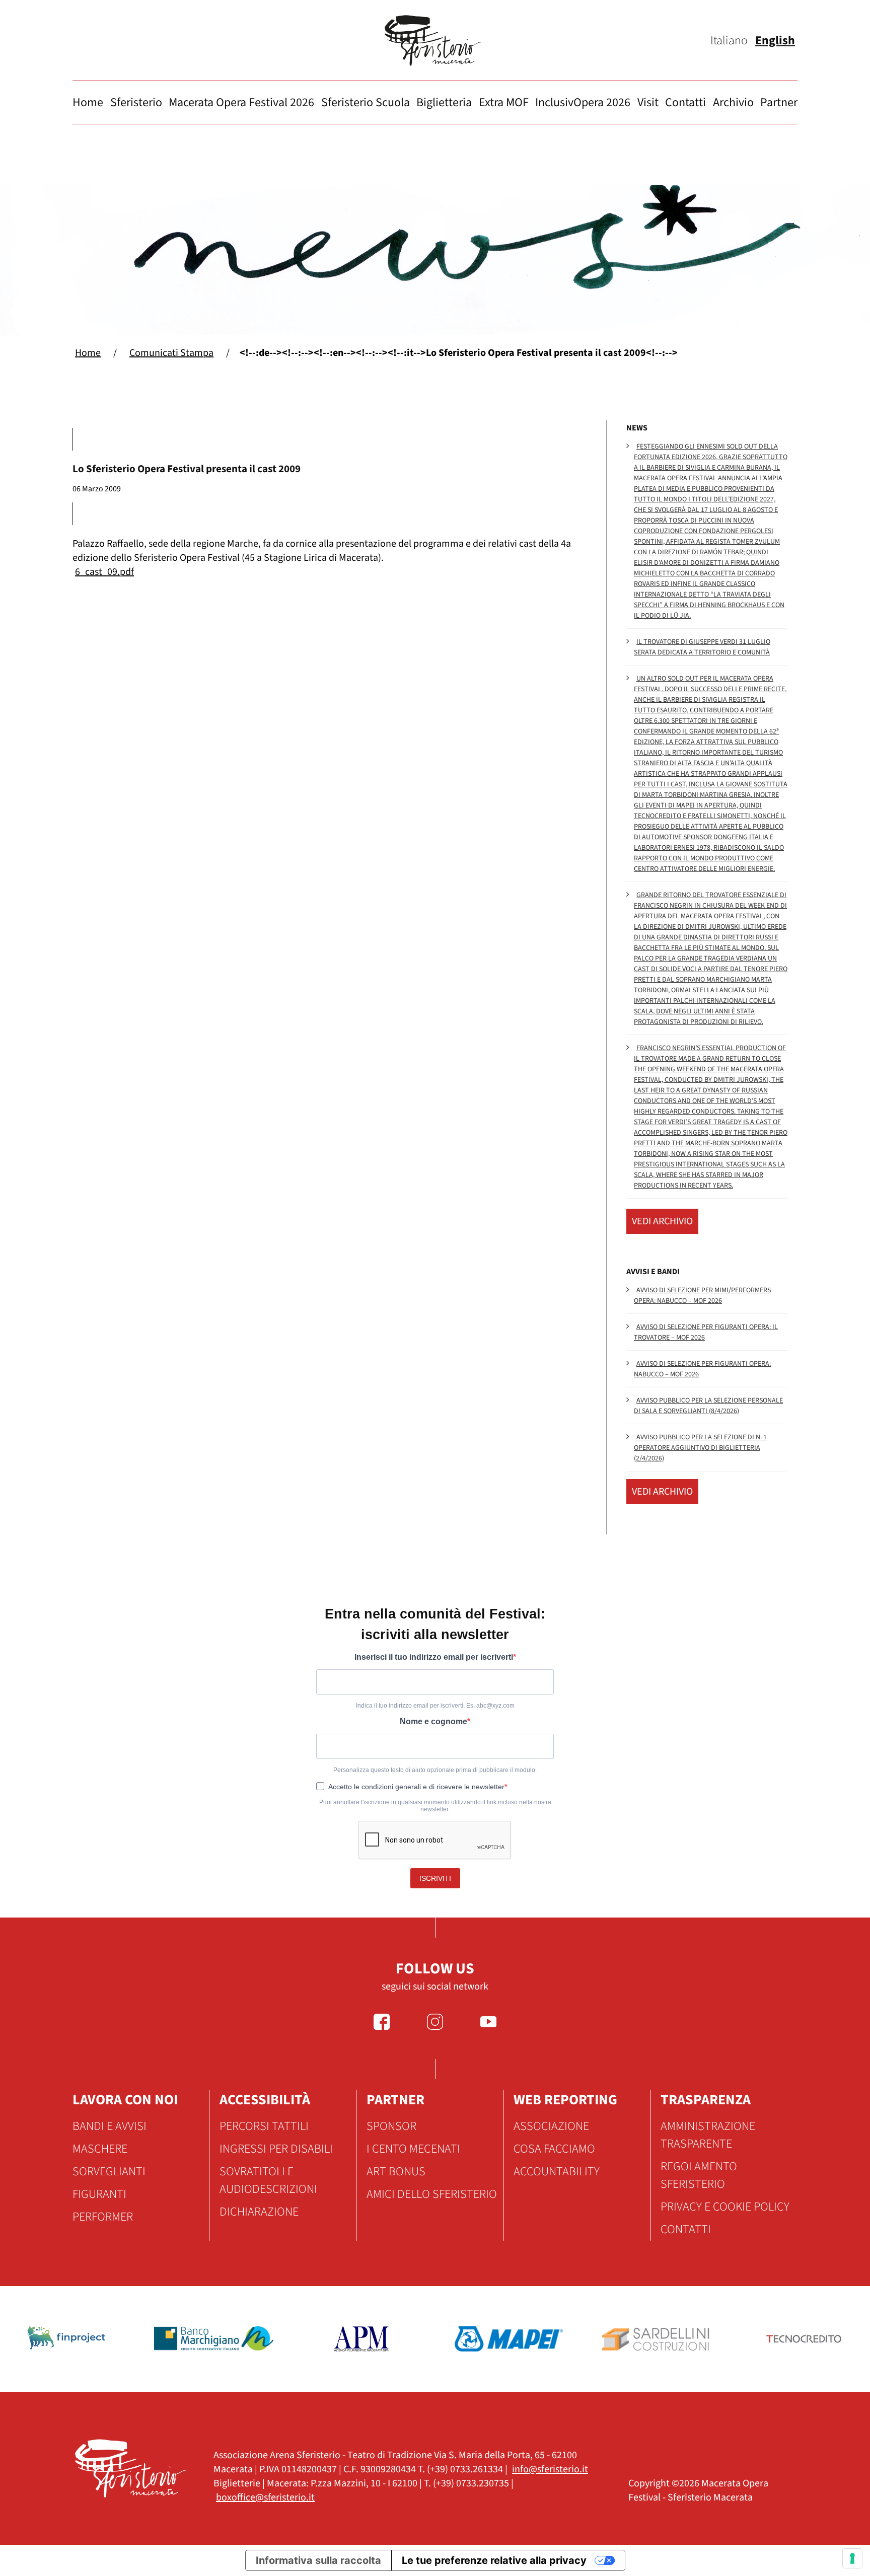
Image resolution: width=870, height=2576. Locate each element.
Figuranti (99, 2194)
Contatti (685, 102)
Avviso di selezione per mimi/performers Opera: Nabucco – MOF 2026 (702, 1296)
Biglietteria (444, 102)
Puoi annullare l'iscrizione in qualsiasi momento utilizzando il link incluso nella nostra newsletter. (435, 1806)
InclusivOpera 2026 (583, 102)
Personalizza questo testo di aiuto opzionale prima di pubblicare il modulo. (435, 1770)
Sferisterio (136, 102)
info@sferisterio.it (550, 2469)
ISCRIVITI (435, 1878)
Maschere (100, 2149)
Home (88, 102)
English (775, 41)
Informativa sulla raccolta (318, 2560)
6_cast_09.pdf (104, 572)
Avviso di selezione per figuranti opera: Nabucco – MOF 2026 (702, 1369)
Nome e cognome (433, 1721)
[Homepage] (435, 41)
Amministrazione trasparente (708, 2135)
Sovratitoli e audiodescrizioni (268, 2180)
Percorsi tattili (264, 2126)
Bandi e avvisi (110, 2126)
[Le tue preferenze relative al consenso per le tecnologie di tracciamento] (852, 2558)
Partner (779, 102)
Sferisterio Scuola (366, 102)
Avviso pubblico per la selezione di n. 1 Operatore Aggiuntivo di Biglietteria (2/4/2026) (700, 1448)
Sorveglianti (109, 2172)
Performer (103, 2217)
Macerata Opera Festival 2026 (241, 102)
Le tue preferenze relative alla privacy (494, 2560)
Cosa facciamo (554, 2149)
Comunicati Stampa (171, 353)
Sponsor (391, 2126)
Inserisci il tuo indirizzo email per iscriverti (434, 1657)
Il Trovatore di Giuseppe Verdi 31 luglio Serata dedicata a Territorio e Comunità (702, 647)
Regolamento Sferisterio (699, 2175)
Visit (648, 102)
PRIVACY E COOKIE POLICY (725, 2207)
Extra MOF (504, 102)
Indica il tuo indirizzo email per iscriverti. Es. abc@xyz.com (435, 1706)
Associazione (551, 2126)
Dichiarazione (259, 2212)
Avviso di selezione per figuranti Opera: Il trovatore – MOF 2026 (706, 1332)
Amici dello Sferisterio (432, 2194)
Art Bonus (396, 2172)
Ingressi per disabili (276, 2149)
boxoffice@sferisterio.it (265, 2497)
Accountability (557, 2172)
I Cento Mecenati (413, 2149)
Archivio (733, 102)
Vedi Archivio (662, 1221)
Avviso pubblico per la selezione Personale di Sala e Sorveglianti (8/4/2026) (708, 1406)
